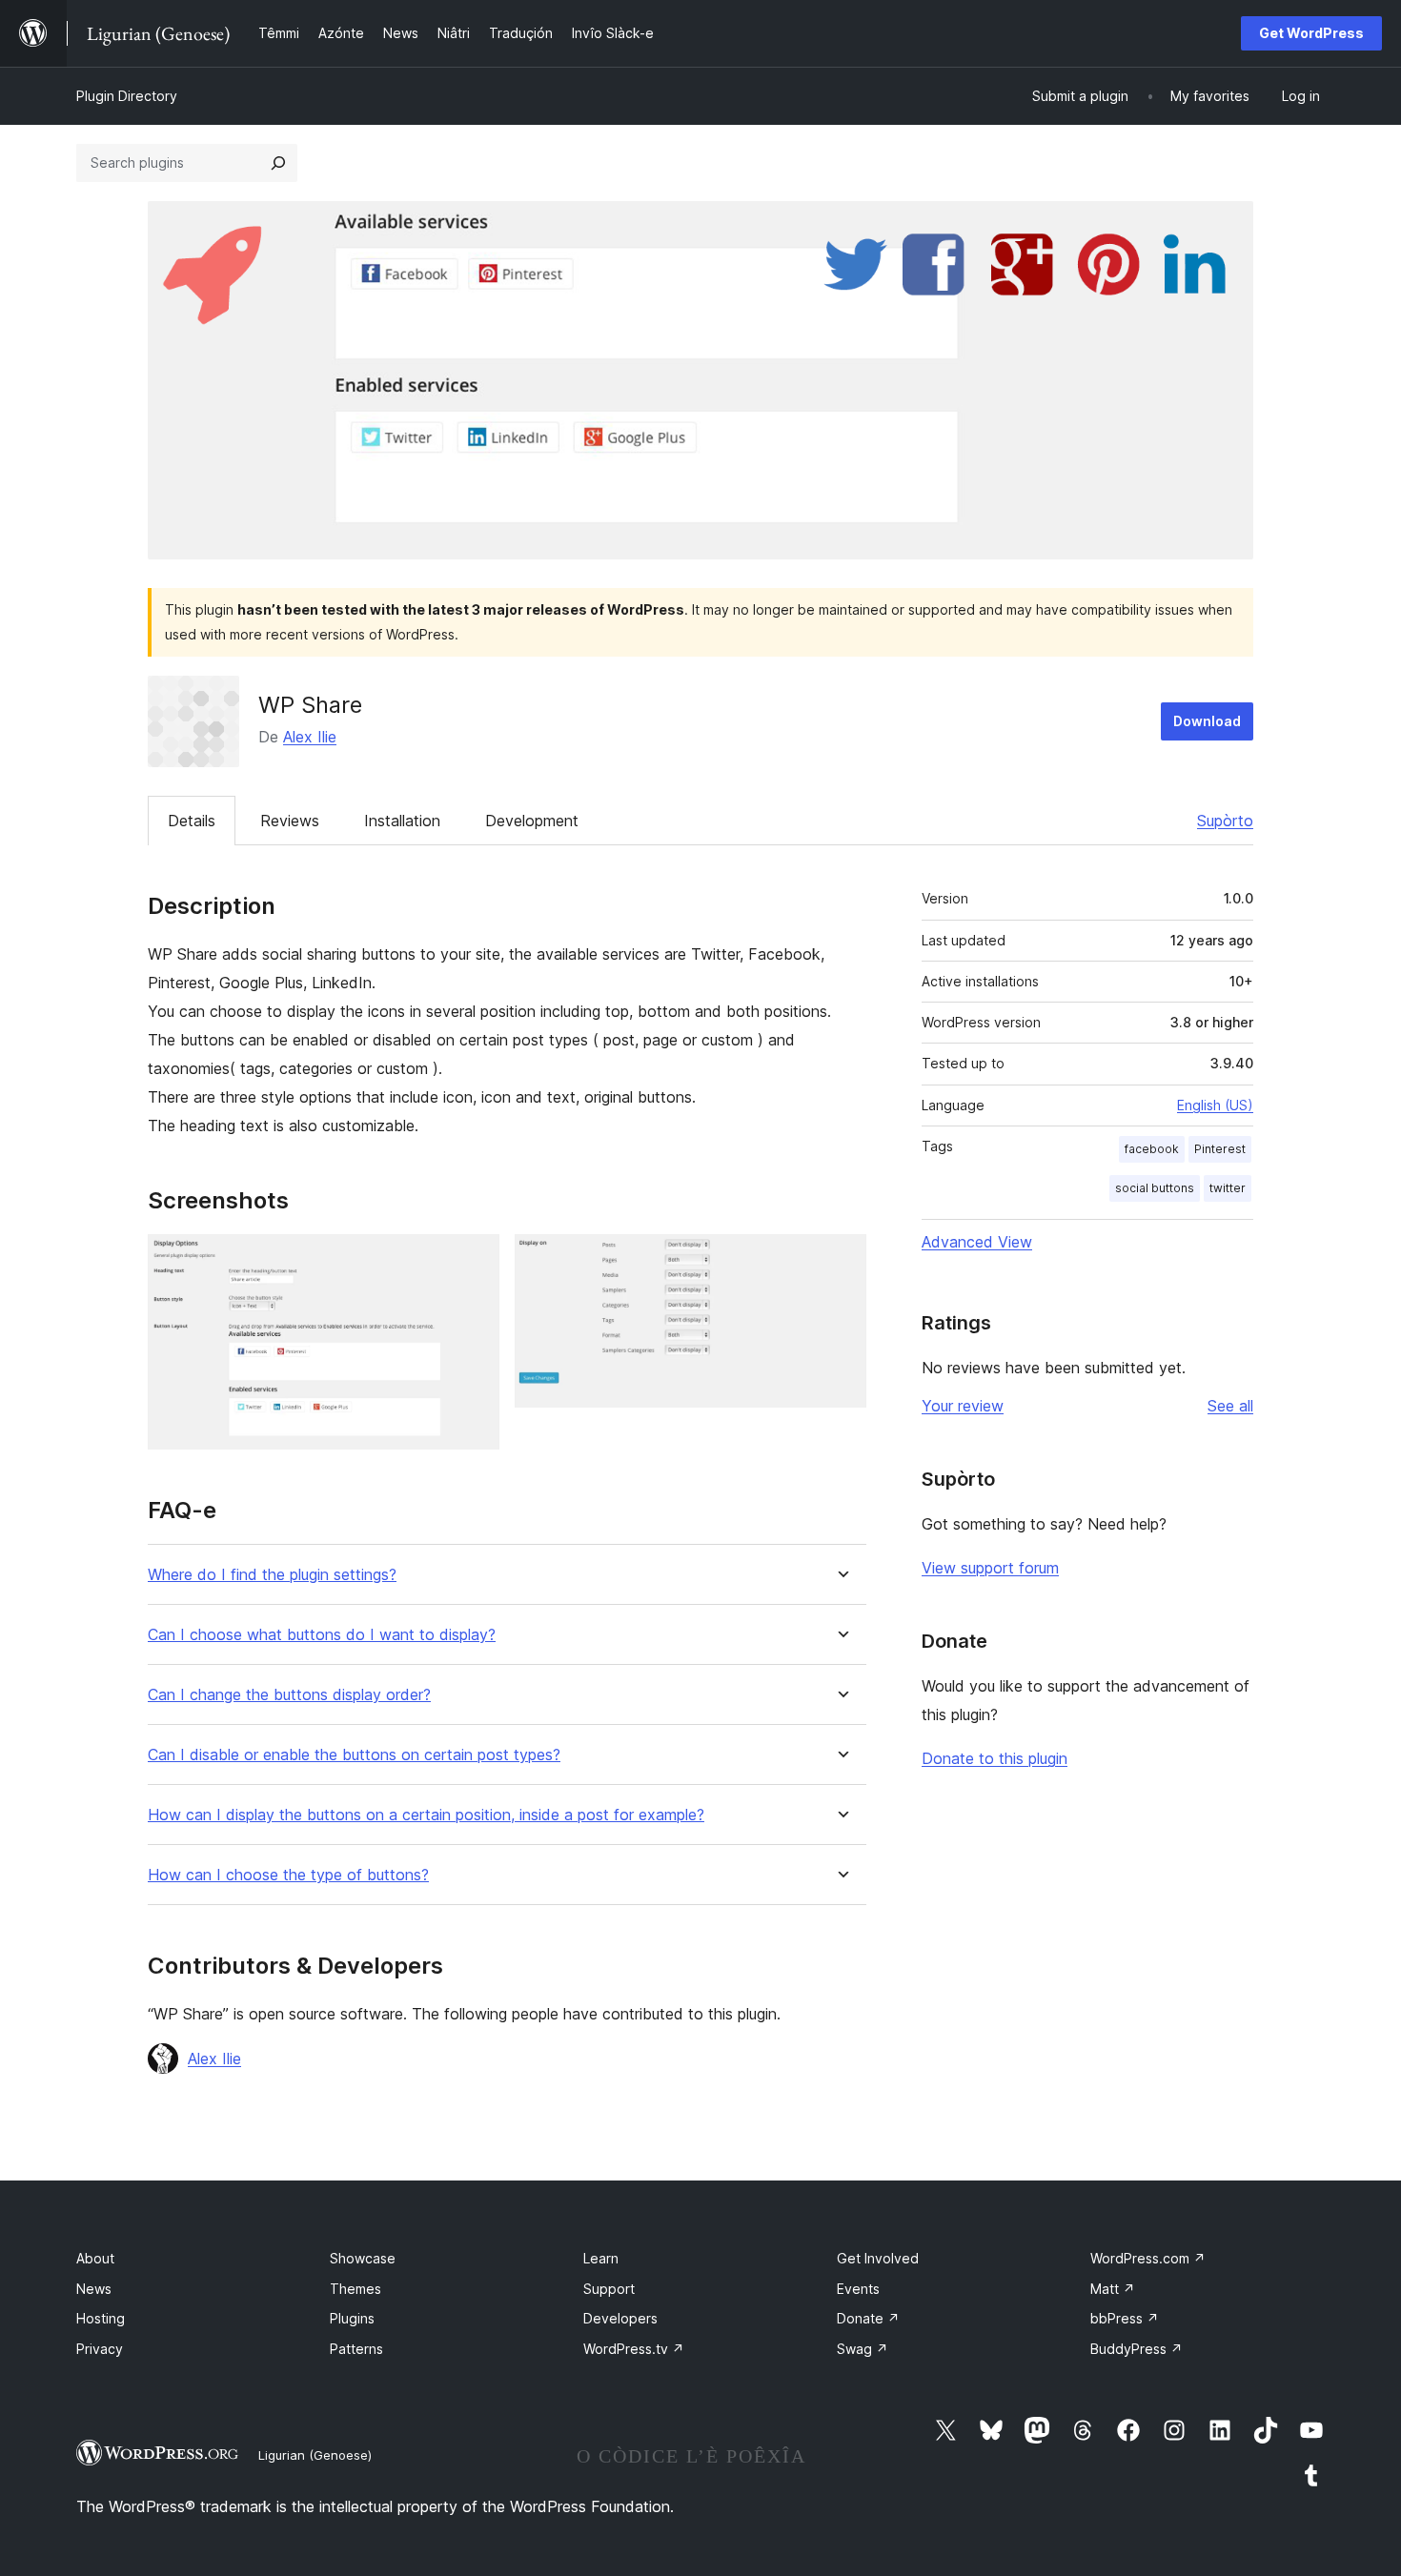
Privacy (100, 2349)
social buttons (1155, 1188)
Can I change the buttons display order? (289, 1695)
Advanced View (977, 1242)
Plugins (352, 2318)
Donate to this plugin (995, 1758)
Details (192, 821)
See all (1230, 1406)
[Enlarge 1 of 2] (474, 1260)
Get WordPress (1311, 33)
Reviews (290, 821)
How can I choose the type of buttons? (288, 1875)
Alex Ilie (310, 737)
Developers (620, 2318)
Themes (355, 2289)
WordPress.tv (634, 2349)
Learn (601, 2258)
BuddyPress (1137, 2349)
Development (532, 821)
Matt (1113, 2289)
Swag (863, 2349)
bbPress (1125, 2318)
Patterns (356, 2349)
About (95, 2258)
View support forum (990, 1568)
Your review (963, 1406)
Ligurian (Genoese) (315, 2455)
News (94, 2289)
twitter (1228, 1188)
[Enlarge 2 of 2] (841, 1260)
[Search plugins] (278, 163)
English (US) (1215, 1105)
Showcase (363, 2258)
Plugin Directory (127, 96)
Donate (868, 2318)
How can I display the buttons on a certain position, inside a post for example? (426, 1815)
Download (1207, 721)
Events (858, 2289)
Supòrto (1225, 821)
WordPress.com (1148, 2258)
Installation (402, 821)
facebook (1152, 1149)
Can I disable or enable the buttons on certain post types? (354, 1755)
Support (609, 2289)
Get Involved (878, 2258)
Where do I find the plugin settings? (272, 1575)
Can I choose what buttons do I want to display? (322, 1635)
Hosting (101, 2318)
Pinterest (1220, 1149)
